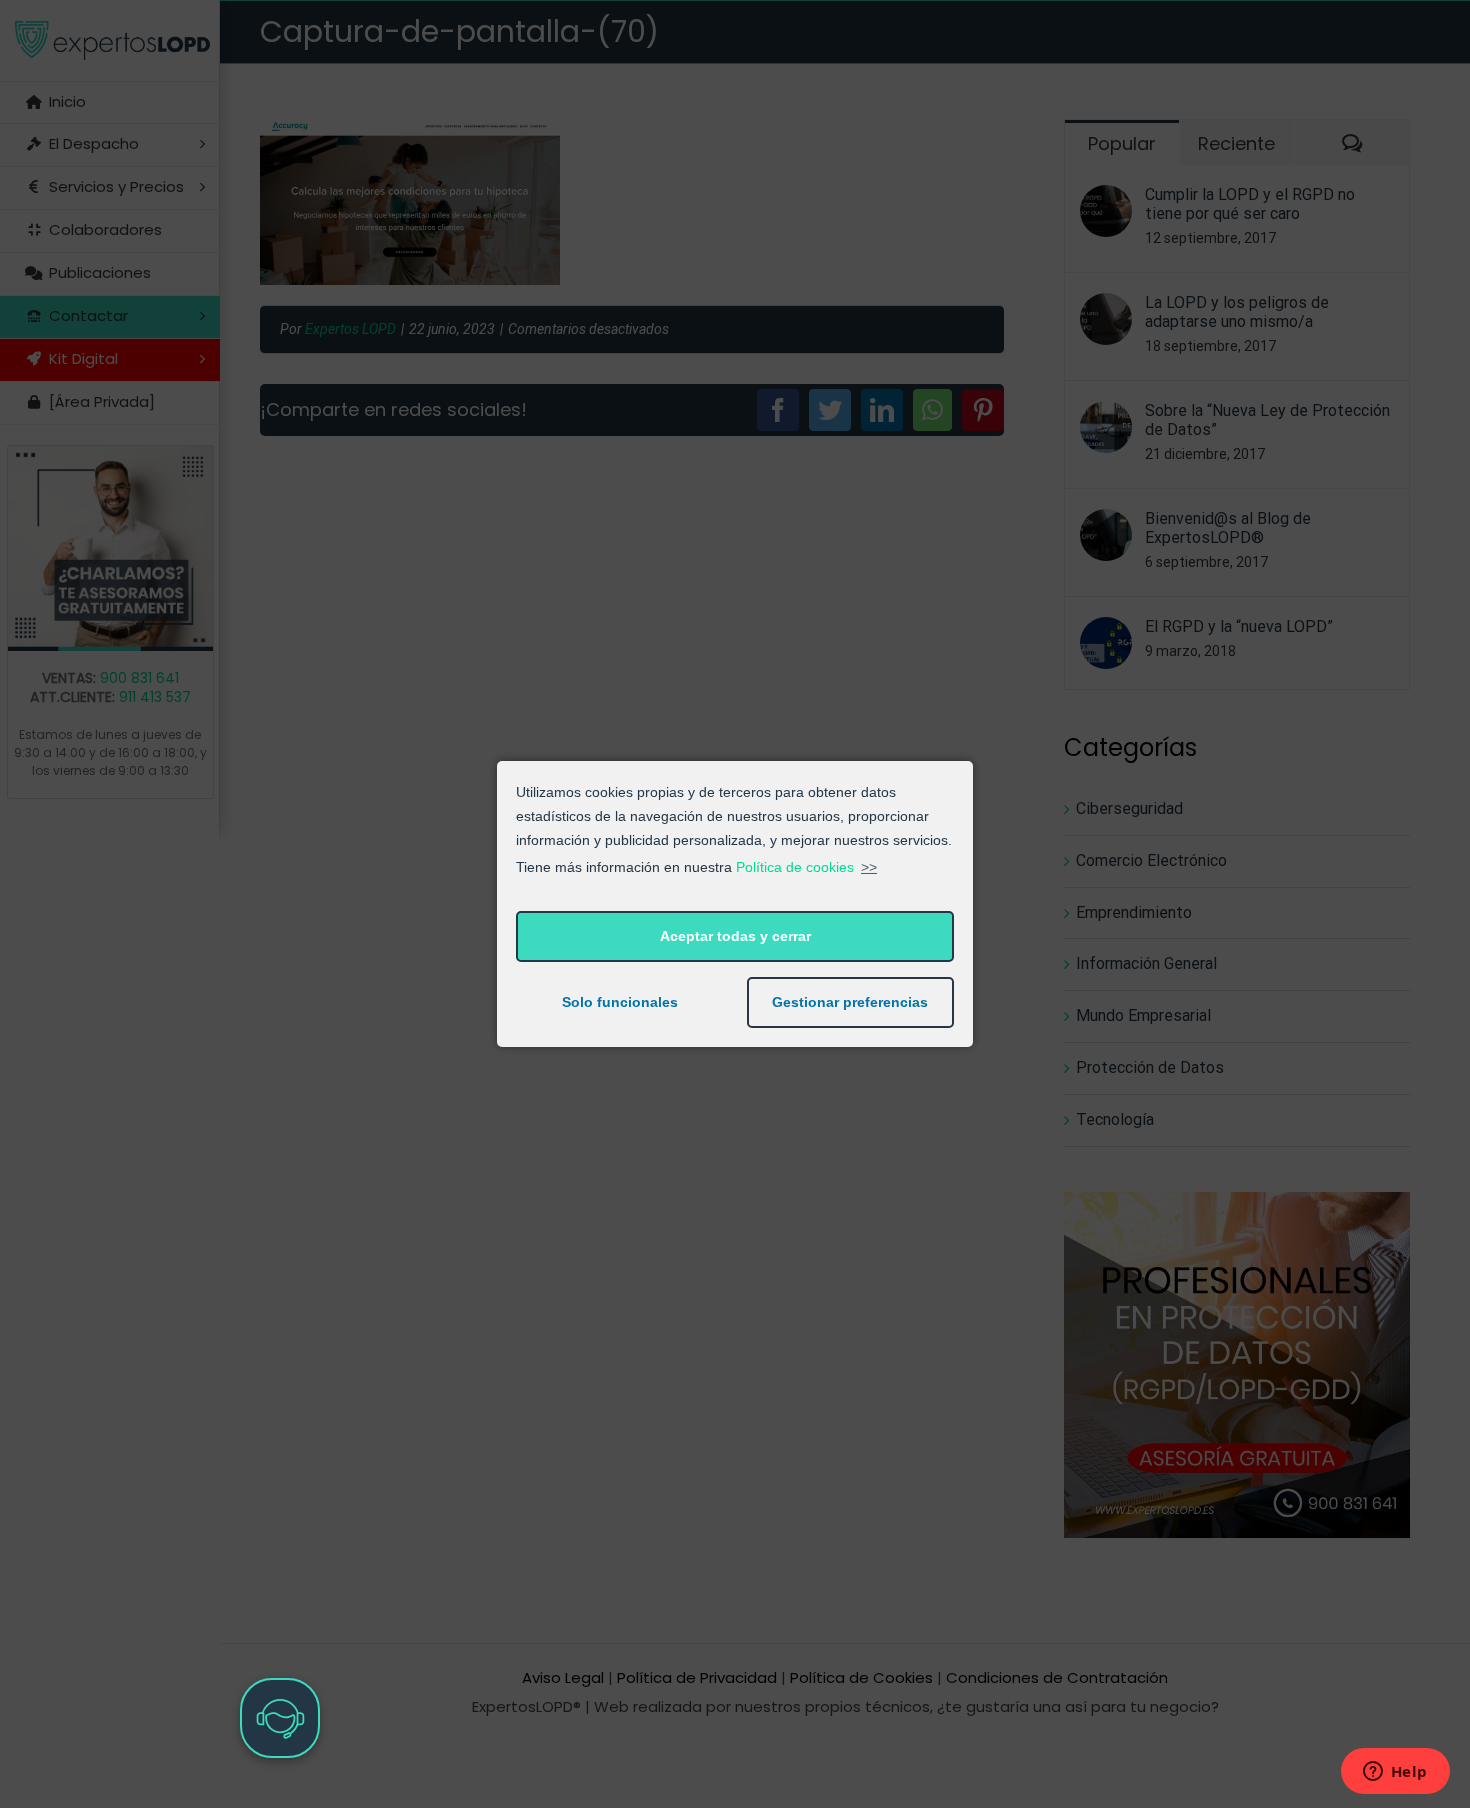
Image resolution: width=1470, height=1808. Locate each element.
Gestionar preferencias (850, 1002)
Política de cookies (795, 867)
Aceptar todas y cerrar (735, 936)
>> (869, 867)
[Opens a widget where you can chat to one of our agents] (1395, 1773)
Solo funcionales (620, 1002)
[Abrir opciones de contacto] (280, 1718)
